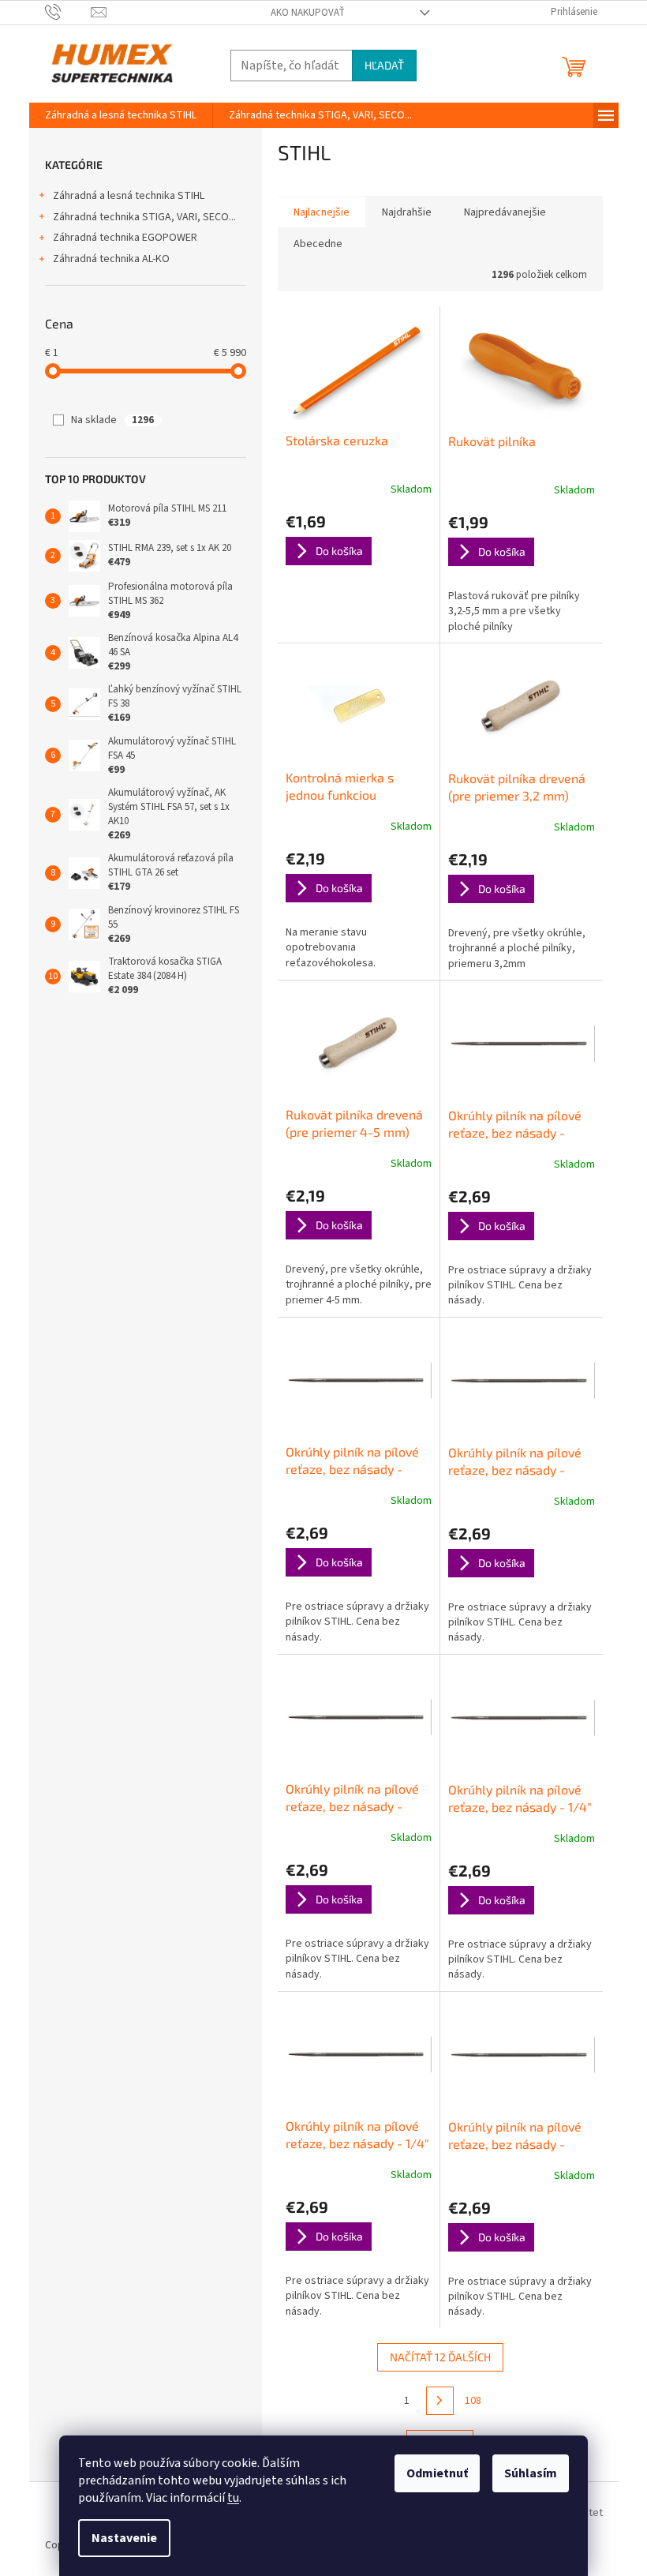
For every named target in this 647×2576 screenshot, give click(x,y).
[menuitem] (121, 115)
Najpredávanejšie (505, 212)
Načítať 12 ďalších (440, 2357)
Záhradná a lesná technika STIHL (129, 196)
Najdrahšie (407, 212)
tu (233, 2498)
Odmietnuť (437, 2473)
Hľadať (384, 65)
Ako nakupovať (308, 13)
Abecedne (318, 244)
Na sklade (112, 420)
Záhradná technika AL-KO (111, 259)
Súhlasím (531, 2473)
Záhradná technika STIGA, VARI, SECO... (144, 217)
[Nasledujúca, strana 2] (440, 2401)
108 (473, 2401)
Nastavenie (124, 2538)
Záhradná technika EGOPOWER (125, 238)
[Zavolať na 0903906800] (68, 12)
